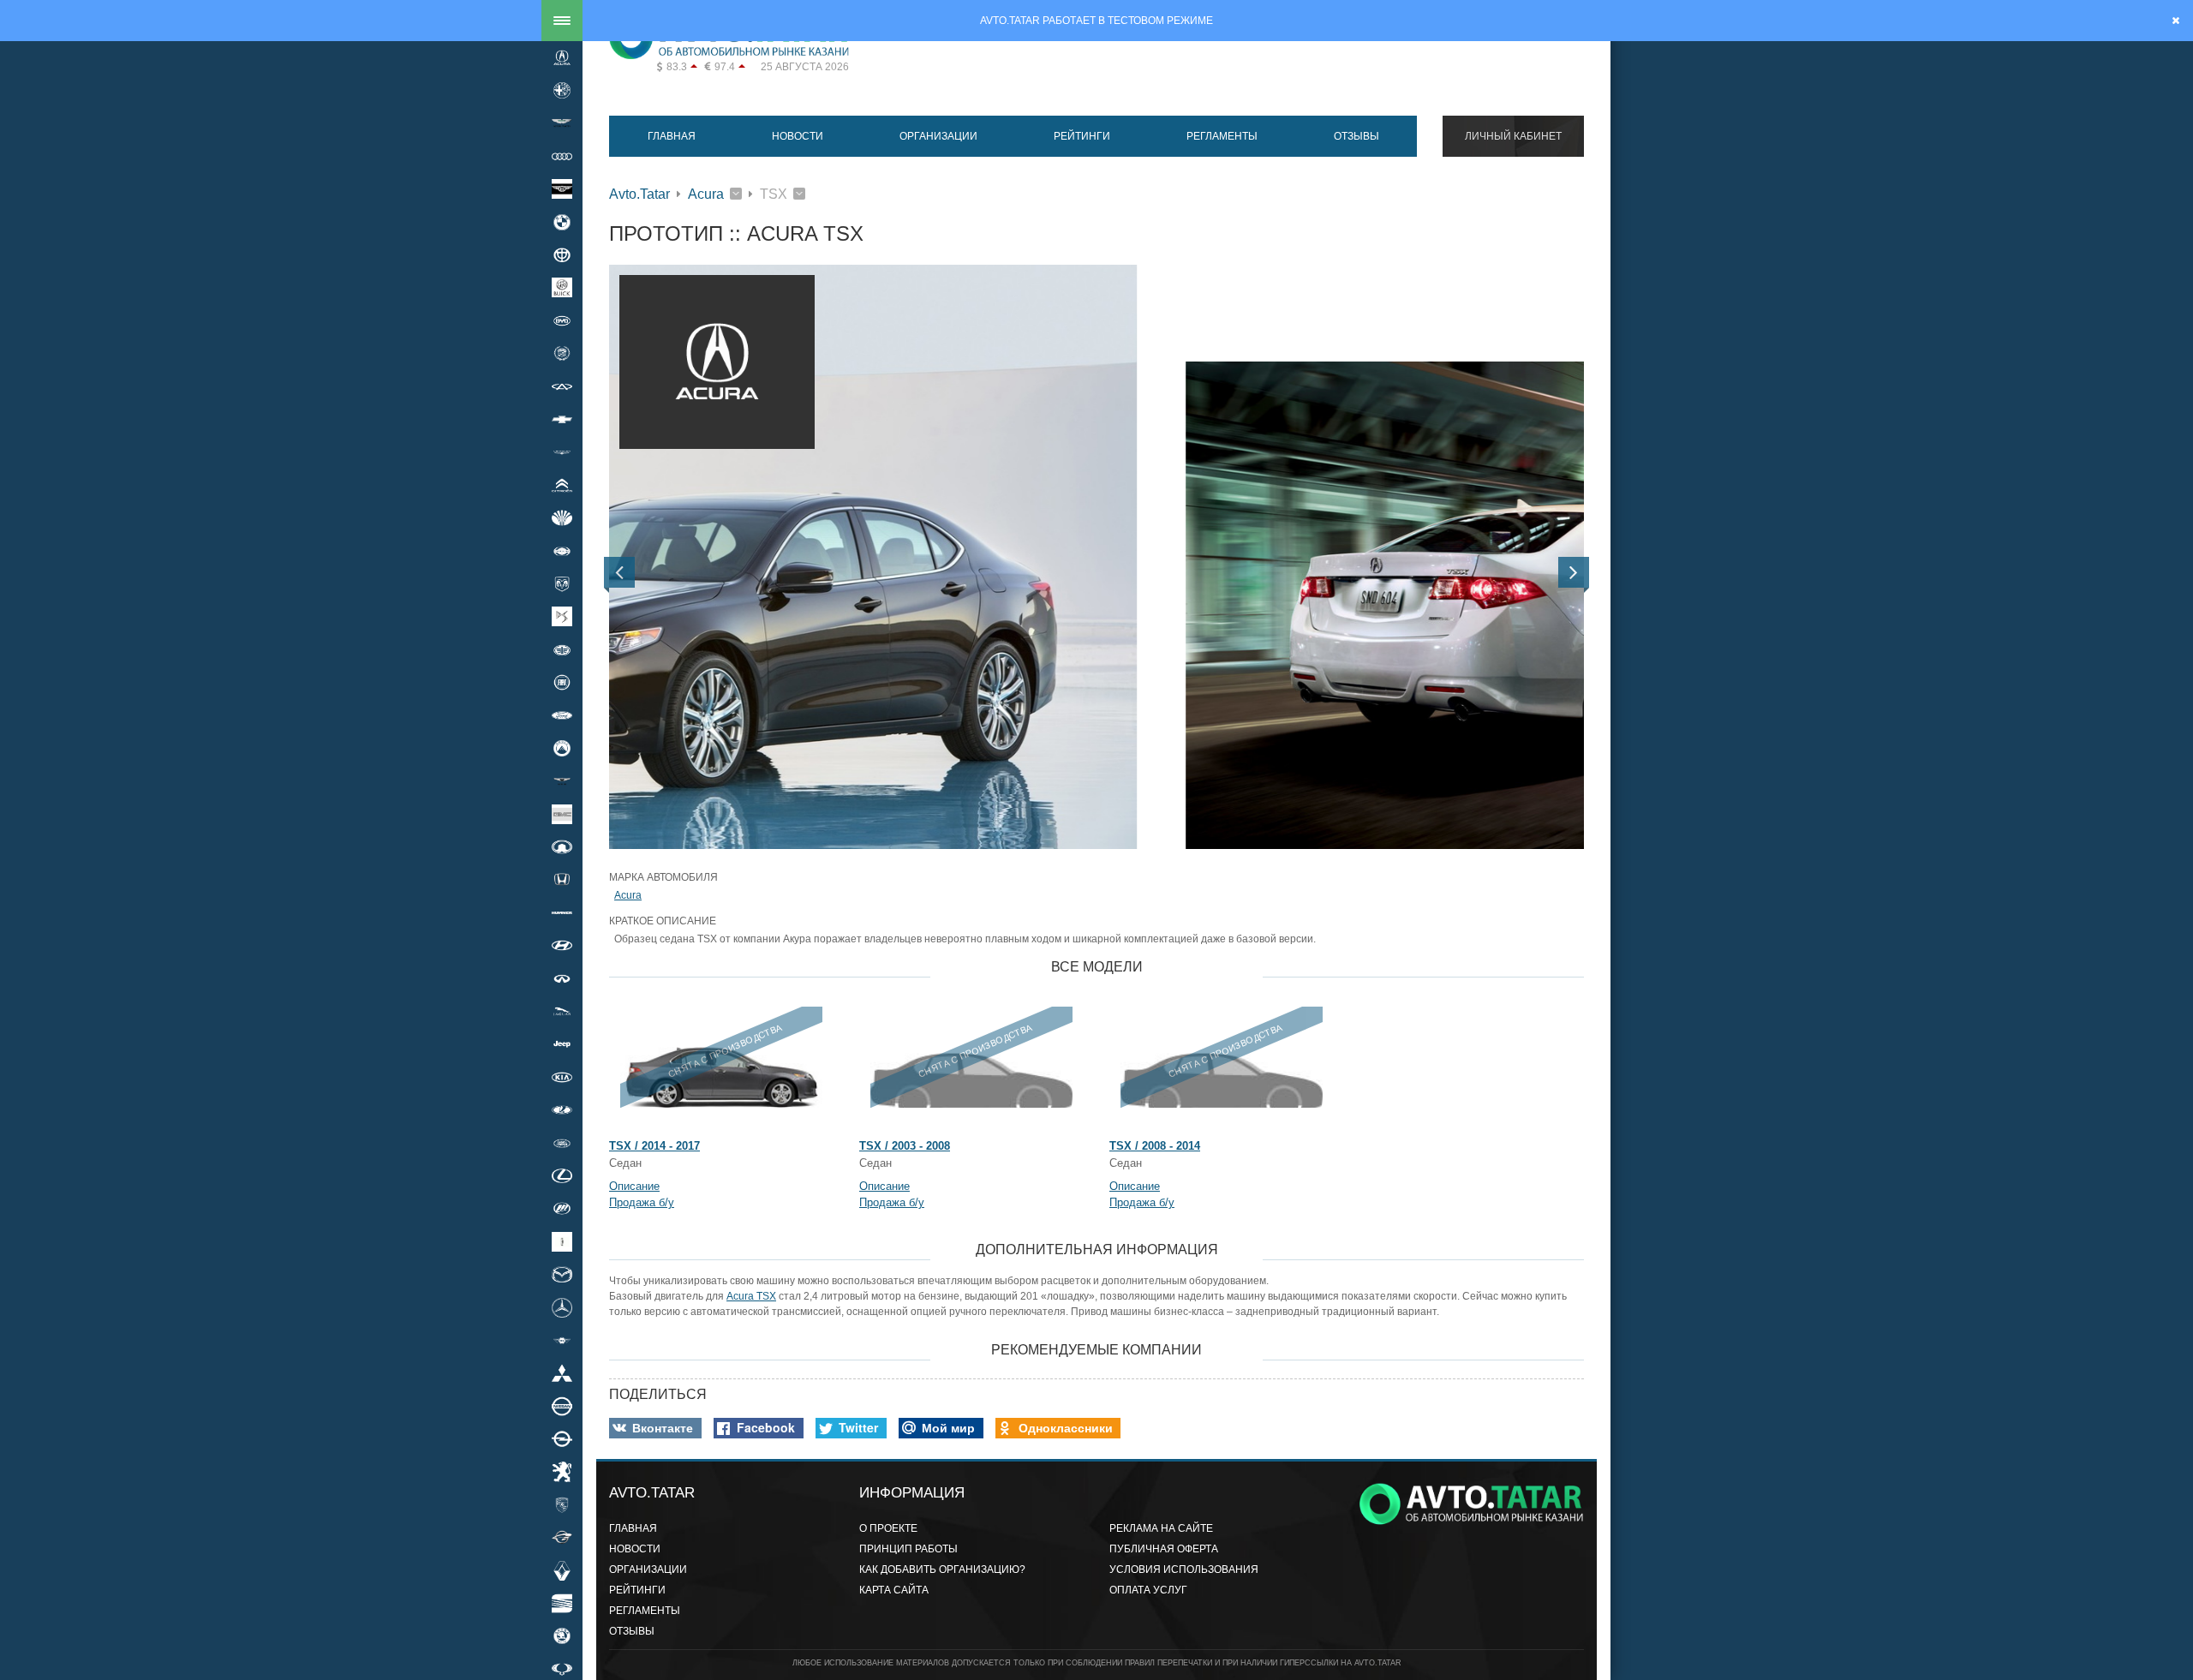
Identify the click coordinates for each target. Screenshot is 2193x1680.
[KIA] (562, 1077)
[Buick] (562, 288)
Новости (798, 136)
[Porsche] (562, 1504)
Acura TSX (751, 1296)
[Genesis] (562, 781)
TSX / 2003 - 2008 (905, 1146)
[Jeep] (562, 1044)
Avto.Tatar (639, 194)
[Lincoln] (562, 1241)
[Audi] (562, 156)
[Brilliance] (562, 254)
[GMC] (562, 814)
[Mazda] (562, 1274)
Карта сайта (894, 1590)
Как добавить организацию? (942, 1569)
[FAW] (562, 649)
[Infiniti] (562, 978)
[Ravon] (562, 1538)
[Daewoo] (562, 517)
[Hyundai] (562, 946)
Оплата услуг (1148, 1590)
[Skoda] (562, 1636)
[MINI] (562, 1340)
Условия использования (1184, 1569)
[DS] (562, 617)
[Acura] (562, 57)
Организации (938, 136)
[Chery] (562, 386)
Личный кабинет (1513, 136)
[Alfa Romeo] (562, 90)
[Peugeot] (562, 1472)
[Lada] (562, 1110)
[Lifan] (562, 1209)
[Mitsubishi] (562, 1373)
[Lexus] (562, 1175)
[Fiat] (562, 682)
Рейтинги (1082, 136)
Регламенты (1222, 136)
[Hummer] (562, 912)
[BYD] (562, 320)
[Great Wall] (562, 846)
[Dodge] (562, 583)
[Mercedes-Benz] (562, 1307)
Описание (634, 1186)
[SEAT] (562, 1603)
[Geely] (562, 748)
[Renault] (562, 1570)
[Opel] (562, 1438)
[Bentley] (562, 189)
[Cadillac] (562, 354)
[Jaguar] (562, 1011)
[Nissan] (562, 1406)
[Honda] (562, 880)
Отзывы (1356, 136)
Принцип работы (908, 1549)
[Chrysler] (562, 452)
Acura (706, 194)
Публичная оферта (1164, 1549)
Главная (672, 136)
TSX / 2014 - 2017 (654, 1146)
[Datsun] (562, 551)
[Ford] (562, 715)
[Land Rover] (562, 1143)
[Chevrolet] (562, 419)
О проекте (888, 1528)
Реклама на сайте (1161, 1528)
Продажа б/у (642, 1202)
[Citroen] (562, 485)
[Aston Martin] (562, 123)
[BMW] (562, 222)
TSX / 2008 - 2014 (1155, 1146)
